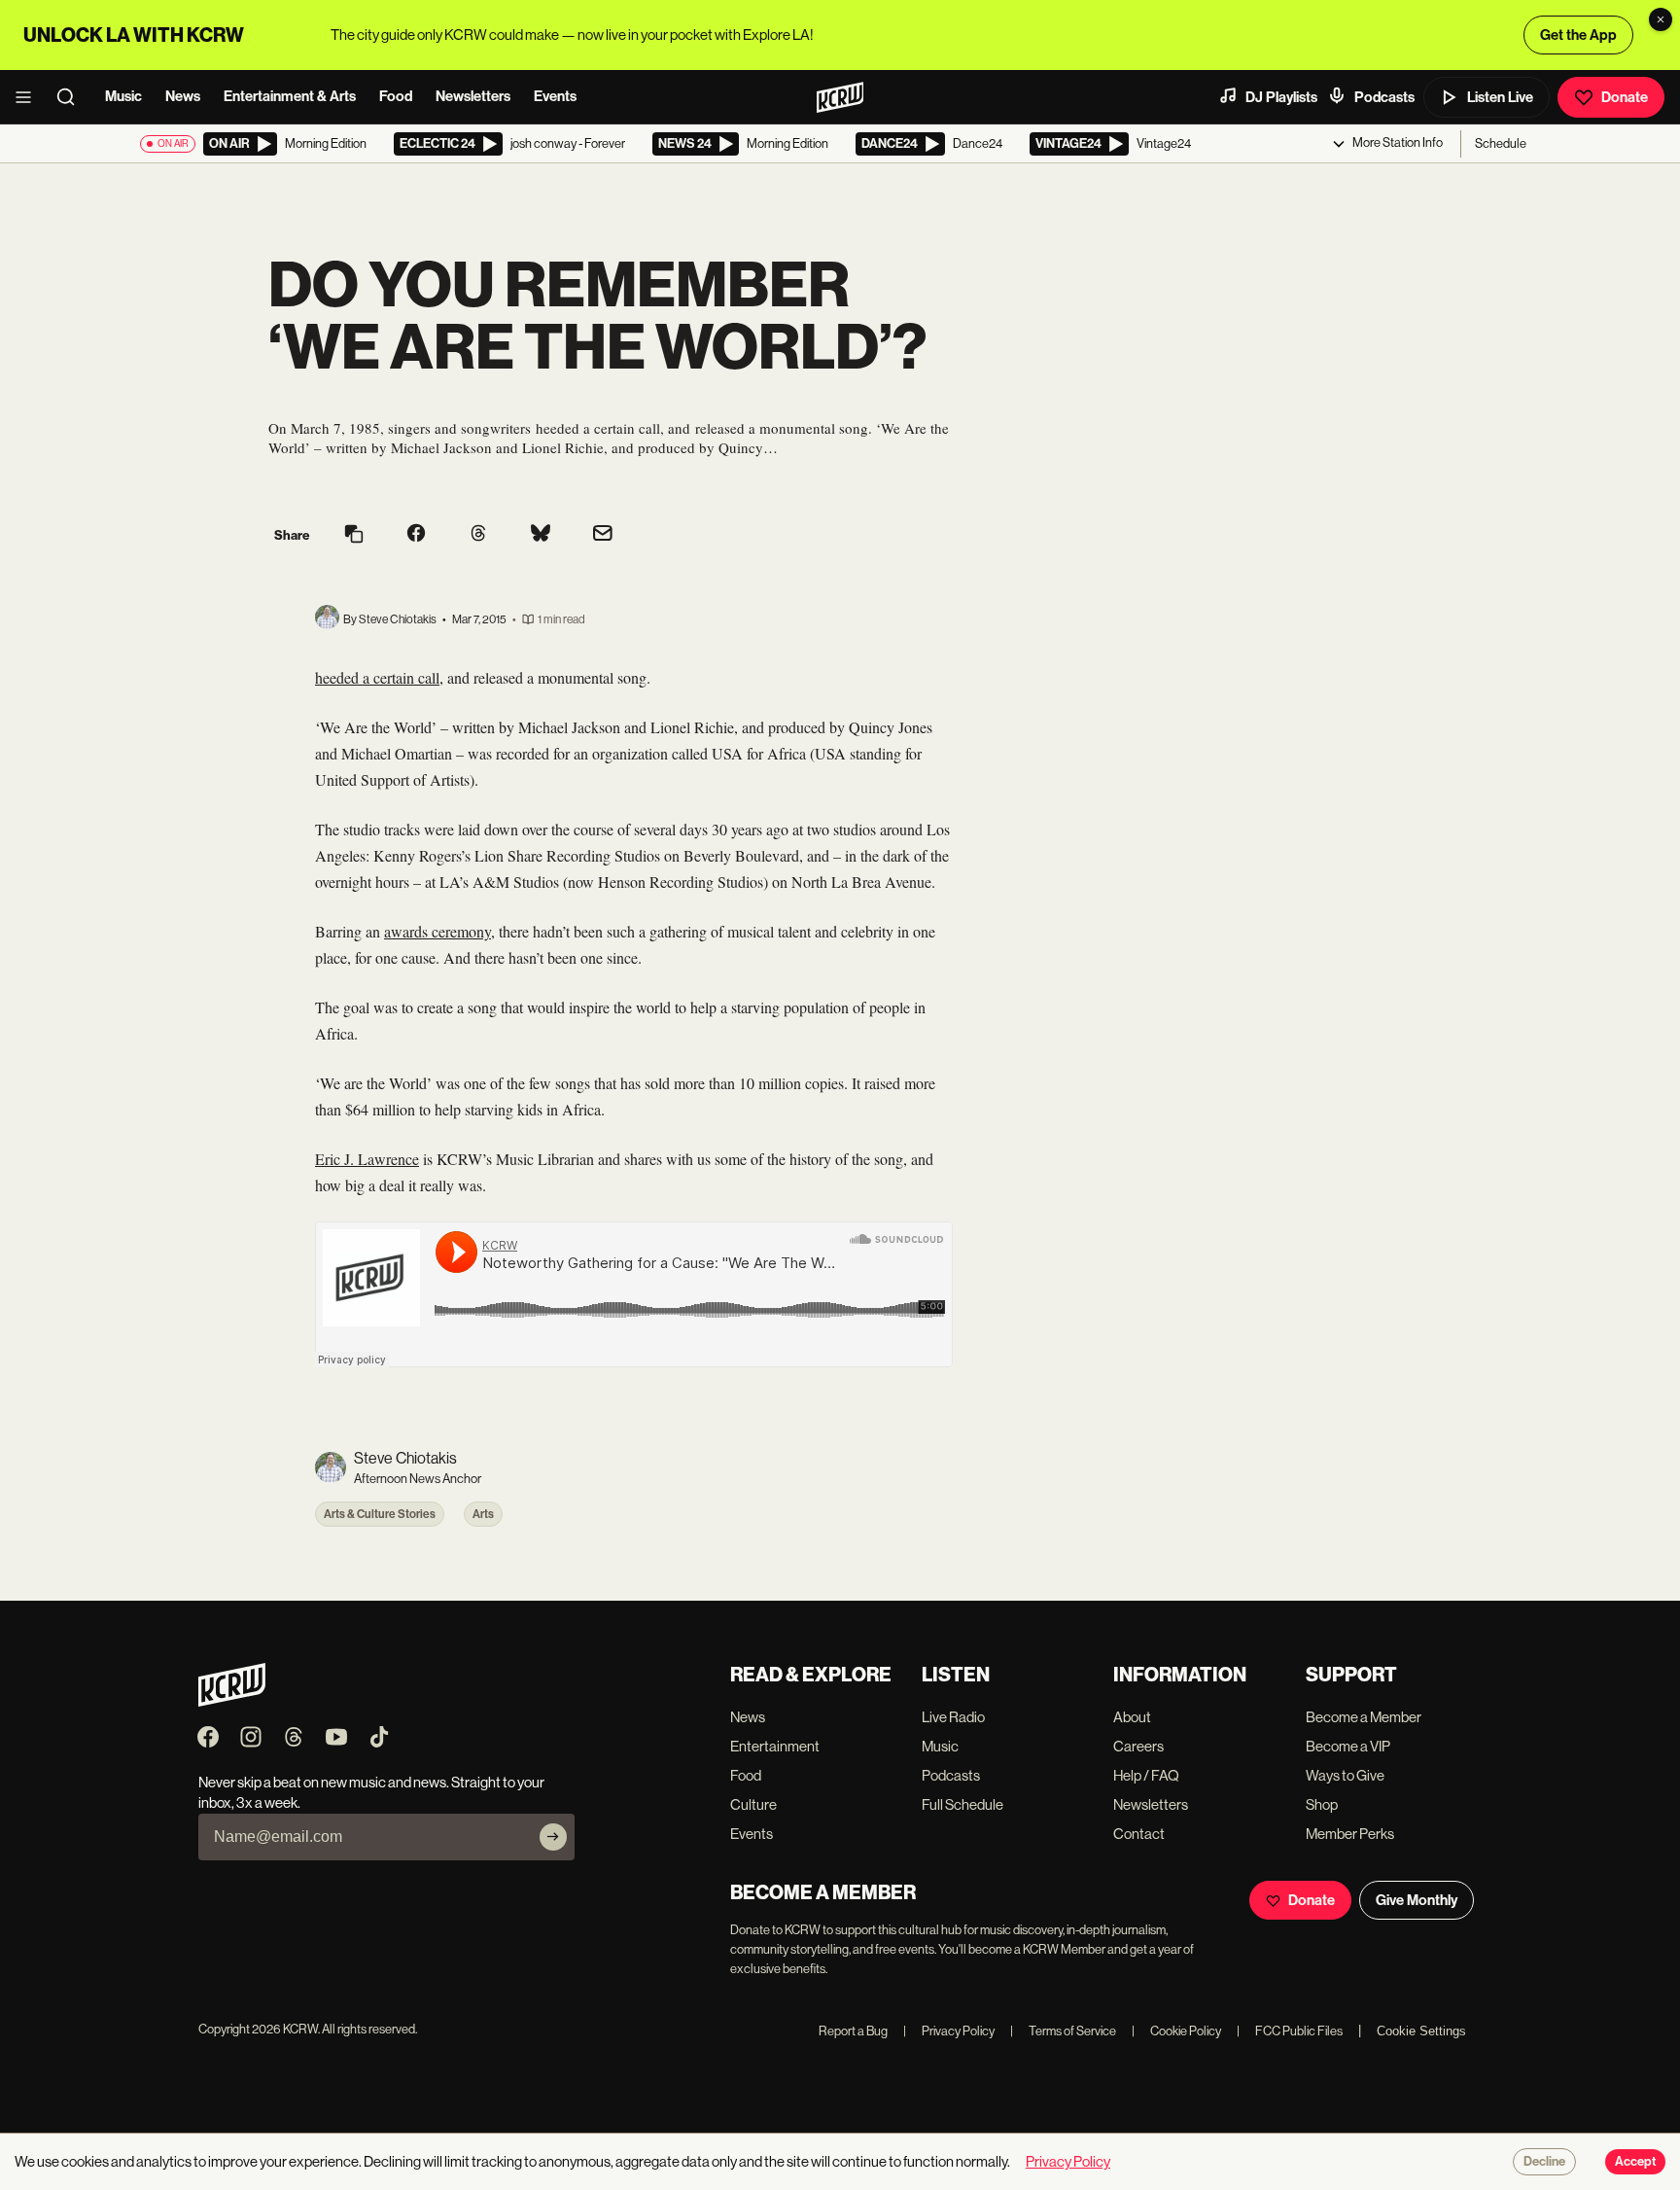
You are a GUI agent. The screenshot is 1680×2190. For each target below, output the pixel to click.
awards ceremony (437, 931)
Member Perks (1350, 1834)
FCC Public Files (1290, 2031)
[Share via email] (603, 535)
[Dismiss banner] (1661, 19)
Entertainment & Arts (290, 96)
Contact (1139, 1834)
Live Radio (953, 1717)
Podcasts (1384, 97)
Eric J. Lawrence (367, 1159)
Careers (1138, 1746)
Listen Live (1500, 97)
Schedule (1501, 143)
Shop (1322, 1804)
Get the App (1578, 35)
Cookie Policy (1176, 2031)
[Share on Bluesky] (541, 535)
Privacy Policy (949, 2031)
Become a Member (1364, 1717)
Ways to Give (1345, 1775)
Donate (1625, 97)
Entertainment (775, 1746)
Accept (1635, 2162)
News (183, 96)
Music (123, 96)
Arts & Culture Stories (380, 1514)
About (1132, 1717)
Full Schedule (962, 1804)
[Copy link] (354, 535)
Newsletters (473, 96)
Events (555, 96)
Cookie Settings (1421, 2031)
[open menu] (29, 97)
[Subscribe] (553, 1837)
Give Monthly (1417, 1900)
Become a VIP (1348, 1746)
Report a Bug (853, 2031)
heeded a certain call (377, 677)
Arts (483, 1514)
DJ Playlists (1281, 97)
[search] (72, 97)
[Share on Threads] (478, 535)
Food (396, 96)
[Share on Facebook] (416, 535)
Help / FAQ (1146, 1775)
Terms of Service (1063, 2031)
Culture (753, 1804)
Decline (1544, 2162)
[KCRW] (232, 1701)
